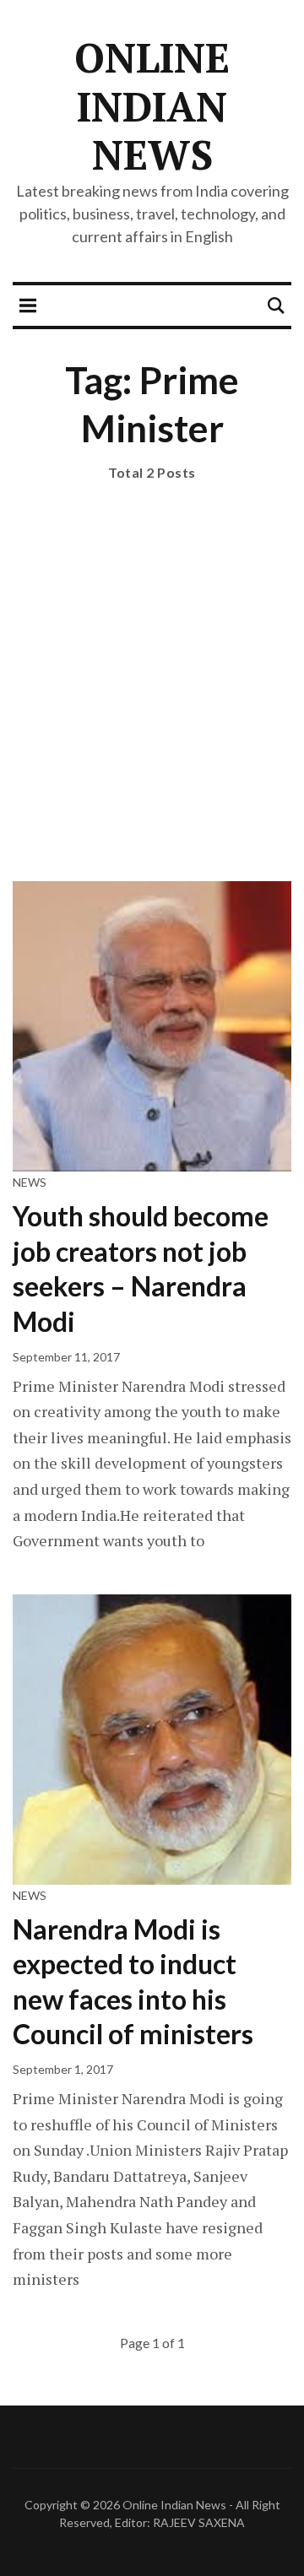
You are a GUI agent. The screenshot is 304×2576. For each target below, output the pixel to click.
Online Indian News (152, 106)
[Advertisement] (152, 702)
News (30, 1182)
